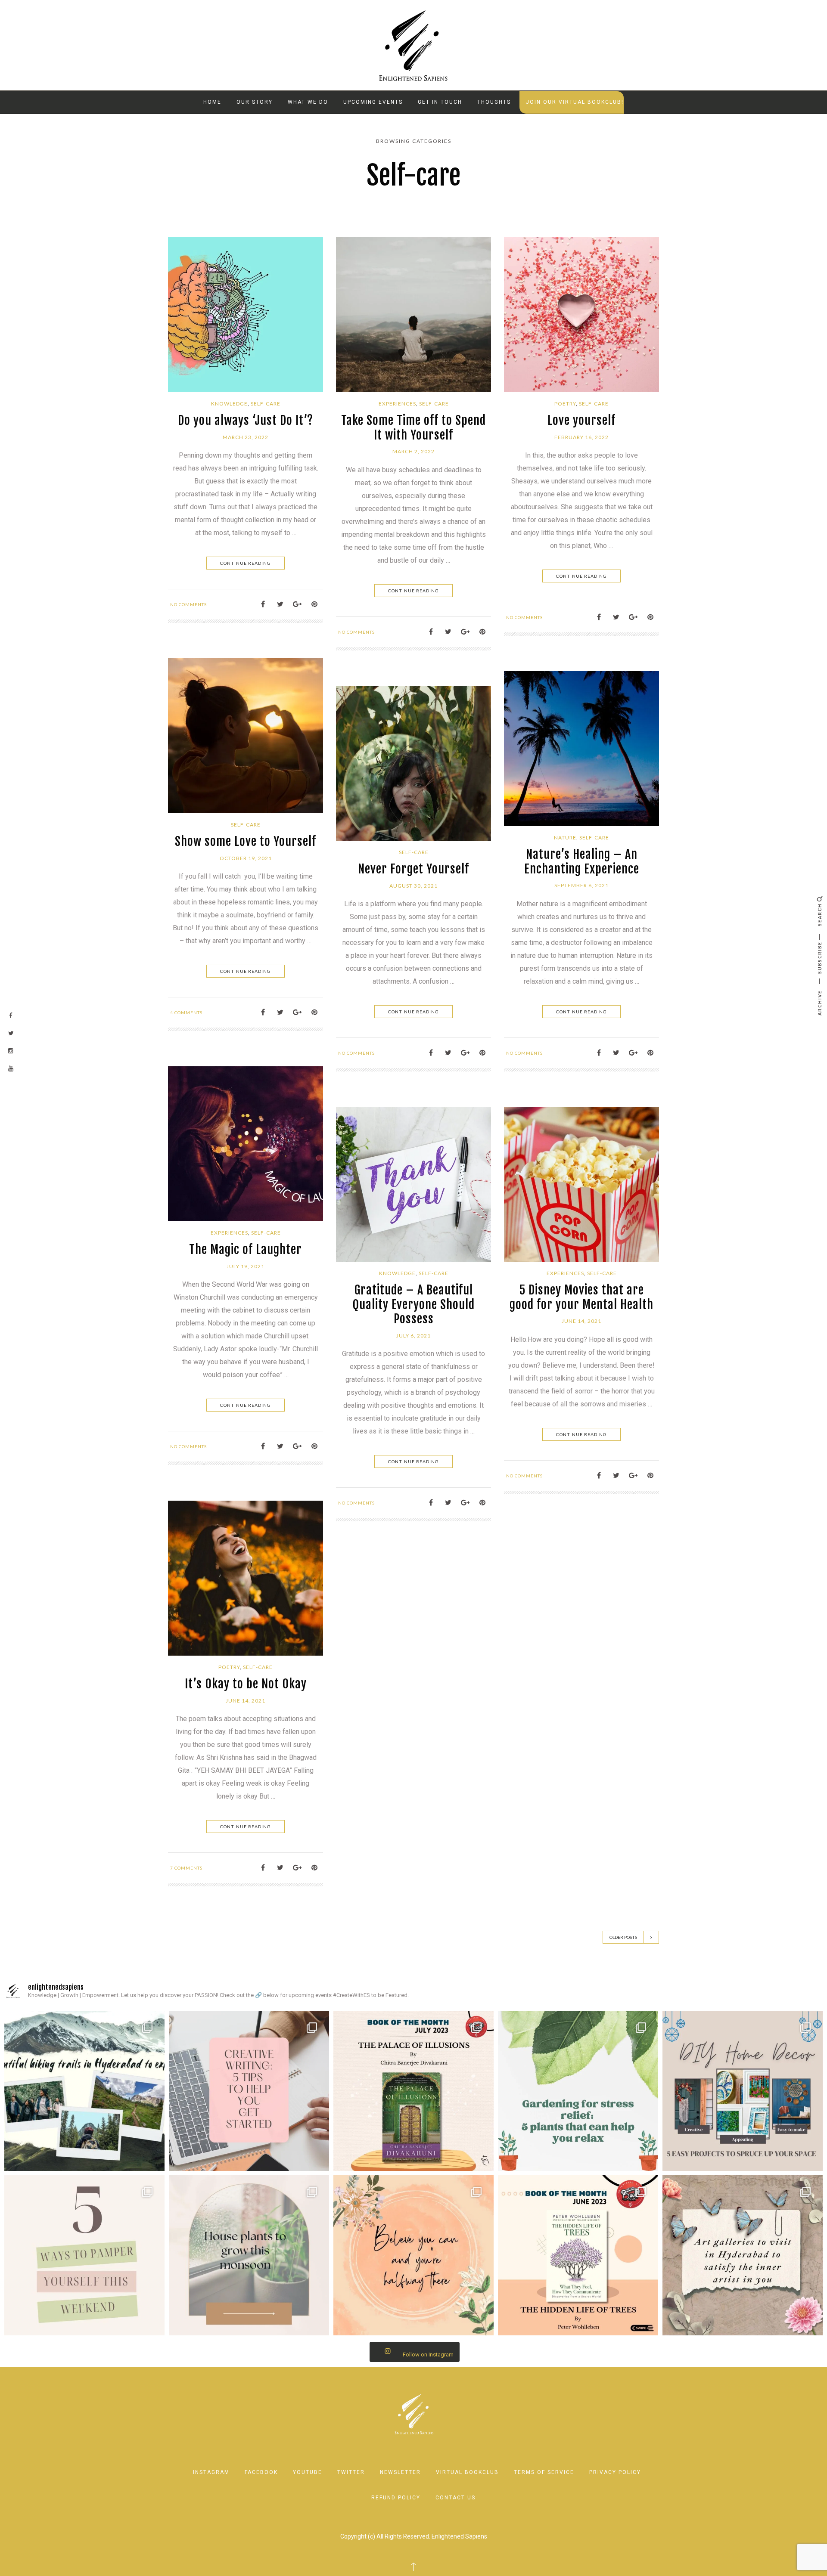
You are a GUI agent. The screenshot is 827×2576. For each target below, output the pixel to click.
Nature (565, 838)
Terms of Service (544, 2472)
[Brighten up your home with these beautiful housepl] (249, 2255)
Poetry (565, 404)
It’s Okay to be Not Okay (246, 1684)
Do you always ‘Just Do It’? (246, 420)
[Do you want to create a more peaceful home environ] (578, 2091)
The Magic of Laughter (246, 1249)
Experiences (397, 404)
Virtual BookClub (467, 2472)
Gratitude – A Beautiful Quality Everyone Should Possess (414, 1304)
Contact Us (455, 2498)
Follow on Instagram (428, 2355)
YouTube (308, 2472)
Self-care (266, 404)
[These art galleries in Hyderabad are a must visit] (743, 2255)
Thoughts (494, 102)
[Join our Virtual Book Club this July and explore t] (413, 2091)
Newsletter (400, 2472)
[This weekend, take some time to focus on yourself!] (84, 2255)
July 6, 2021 (413, 1336)
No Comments (188, 604)
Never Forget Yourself (413, 869)
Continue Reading (246, 563)
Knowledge (229, 404)
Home (212, 102)
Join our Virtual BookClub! (575, 102)
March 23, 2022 (246, 437)
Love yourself (581, 420)
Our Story (255, 102)
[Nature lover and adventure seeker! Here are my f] (84, 2091)
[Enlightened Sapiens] (413, 45)
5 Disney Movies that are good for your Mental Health (581, 1297)
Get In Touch (440, 102)
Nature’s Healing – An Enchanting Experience (582, 862)
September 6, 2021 (581, 885)
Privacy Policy (615, 2472)
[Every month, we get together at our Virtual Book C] (578, 2255)
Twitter (351, 2472)
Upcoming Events (373, 102)
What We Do (308, 102)
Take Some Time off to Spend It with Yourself (413, 428)
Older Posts (623, 1937)
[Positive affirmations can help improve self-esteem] (413, 2255)
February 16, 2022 (581, 437)
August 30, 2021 (413, 886)
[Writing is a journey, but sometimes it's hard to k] (249, 2091)
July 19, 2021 (246, 1266)
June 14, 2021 (581, 1321)
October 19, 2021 (246, 858)
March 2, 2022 (413, 451)
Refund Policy (396, 2498)
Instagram (211, 2472)
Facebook (261, 2472)
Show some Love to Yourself (246, 841)
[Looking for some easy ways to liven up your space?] (743, 2091)
